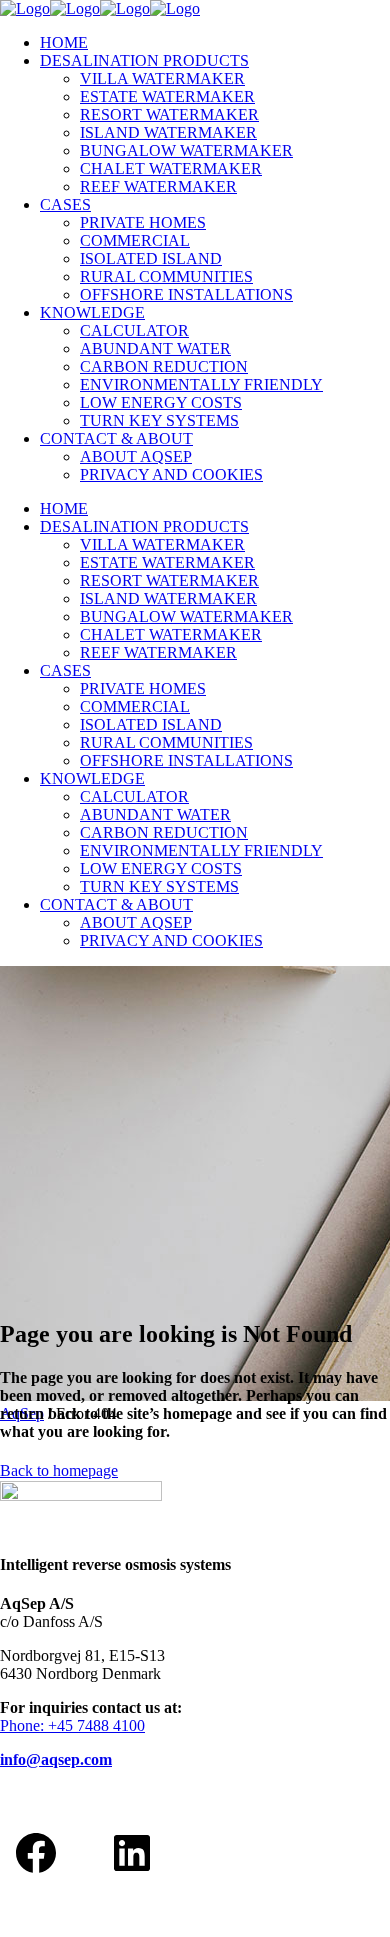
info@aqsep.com (56, 1759)
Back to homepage (59, 1470)
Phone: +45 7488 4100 (72, 1725)
